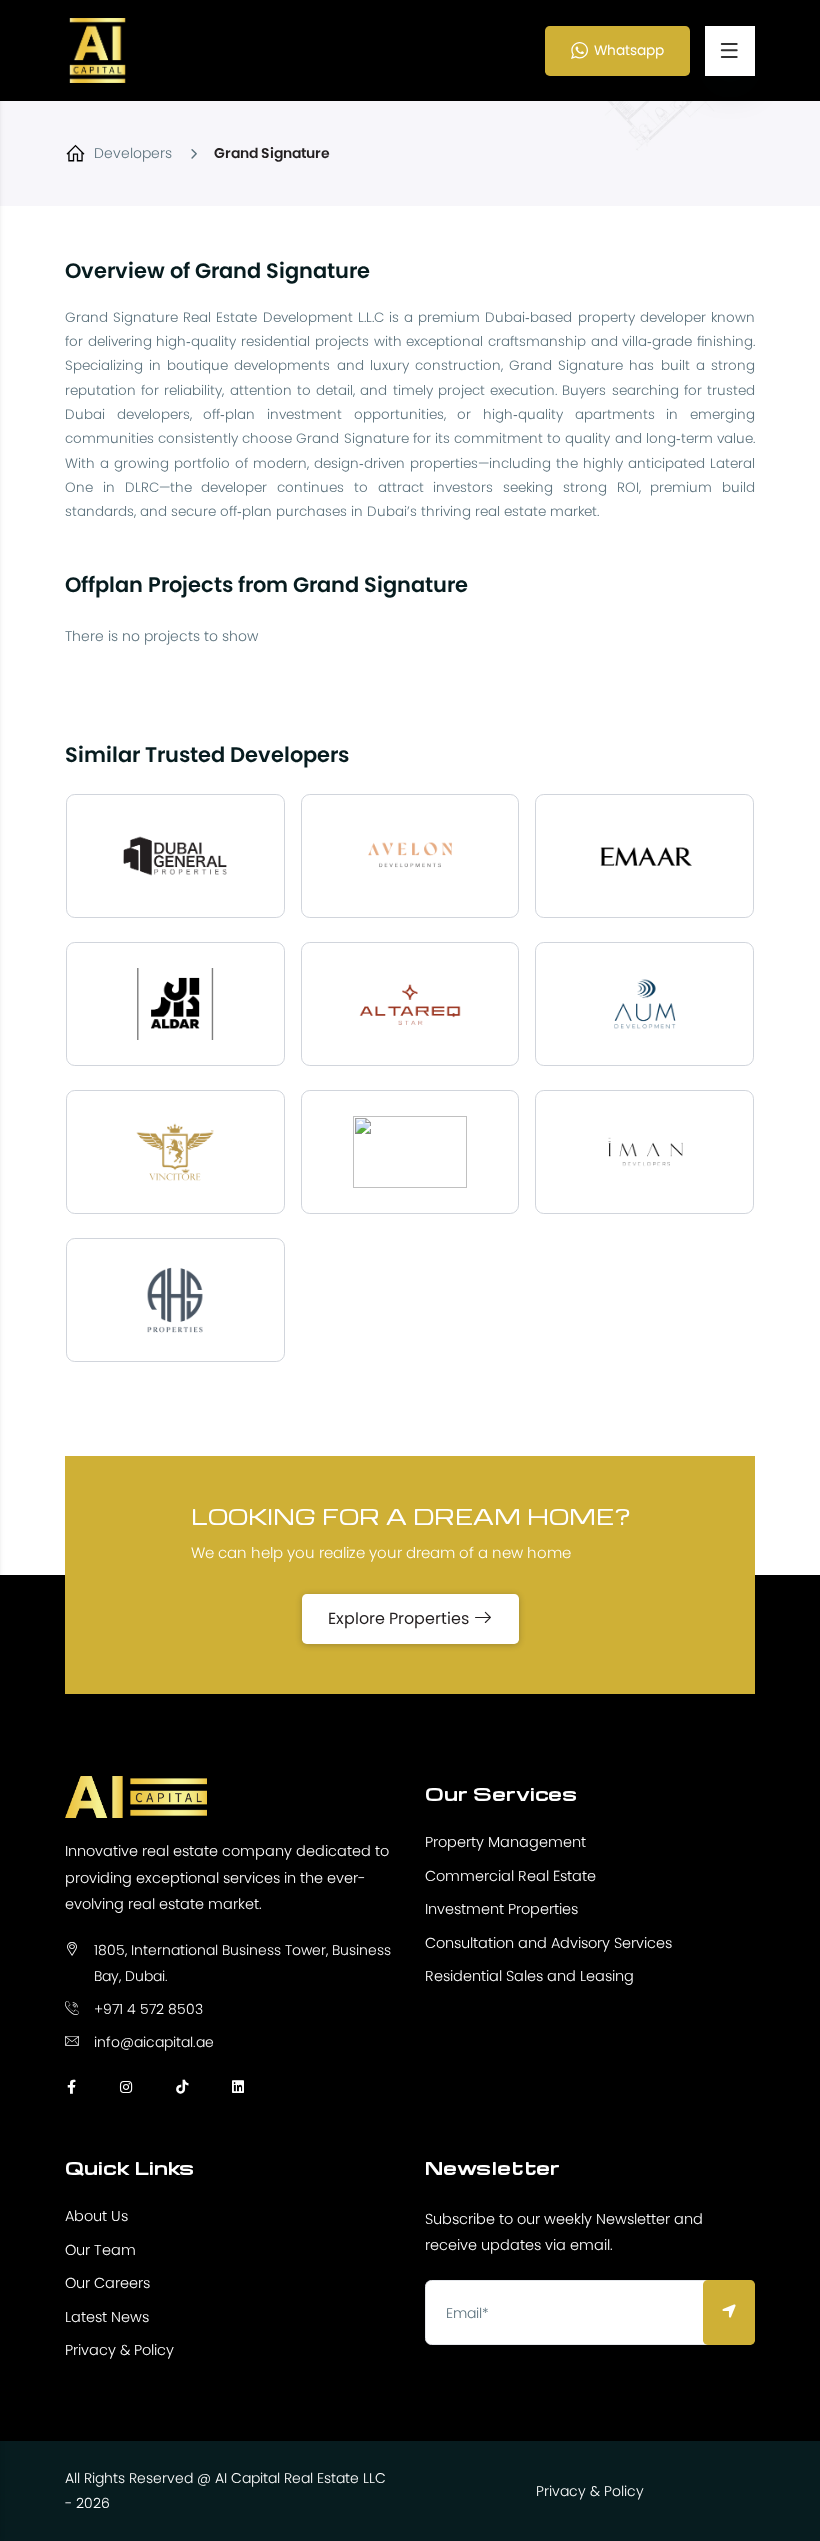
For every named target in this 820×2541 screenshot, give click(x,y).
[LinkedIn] (238, 2087)
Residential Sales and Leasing (529, 1976)
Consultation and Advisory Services (548, 1943)
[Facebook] (71, 2087)
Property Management (505, 1842)
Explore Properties (400, 1618)
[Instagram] (126, 2087)
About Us (96, 2216)
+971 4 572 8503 (148, 2009)
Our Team (100, 2250)
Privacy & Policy (119, 2350)
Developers (133, 153)
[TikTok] (182, 2087)
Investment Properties (501, 1909)
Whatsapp (629, 50)
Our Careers (107, 2283)
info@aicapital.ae (154, 2042)
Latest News (107, 2317)
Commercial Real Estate (510, 1876)
